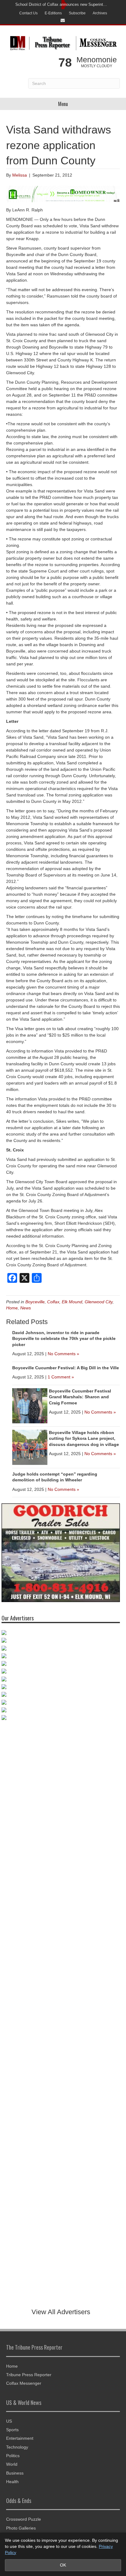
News (26, 1308)
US (9, 2421)
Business (15, 2473)
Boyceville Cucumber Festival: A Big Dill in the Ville (66, 1368)
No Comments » (63, 1354)
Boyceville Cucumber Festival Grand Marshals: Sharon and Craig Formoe (80, 1397)
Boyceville (35, 1302)
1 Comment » (61, 1377)
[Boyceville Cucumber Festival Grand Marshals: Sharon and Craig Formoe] (30, 1405)
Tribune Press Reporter (29, 2375)
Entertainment (20, 2438)
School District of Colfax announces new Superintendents (61, 4)
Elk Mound (72, 1302)
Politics (13, 2456)
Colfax (53, 1302)
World (12, 2464)
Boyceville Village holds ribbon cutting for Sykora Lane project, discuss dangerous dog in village (84, 1438)
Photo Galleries (21, 2528)
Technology (17, 2447)
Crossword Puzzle (24, 2519)
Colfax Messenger (24, 2383)
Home (12, 1308)
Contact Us (28, 13)
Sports (12, 2430)
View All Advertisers (61, 2312)
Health (12, 2482)
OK (63, 2565)
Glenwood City (99, 1302)
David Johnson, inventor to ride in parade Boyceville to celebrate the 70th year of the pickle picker (64, 1339)
